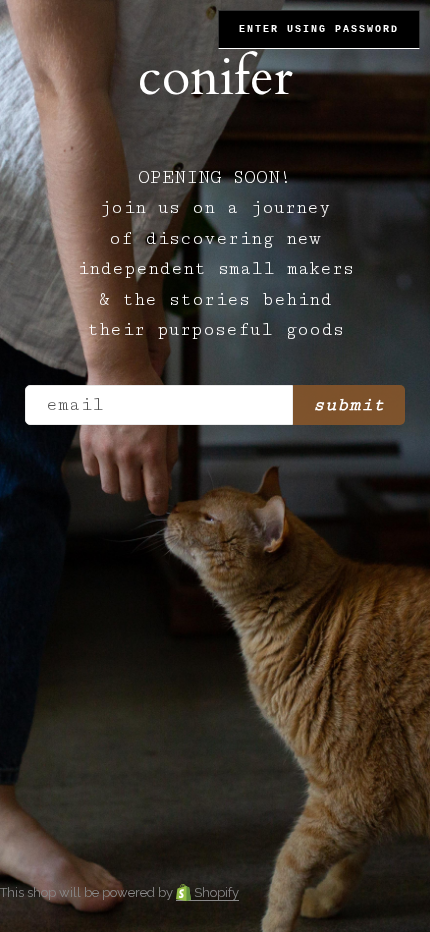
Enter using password (319, 29)
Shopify (215, 892)
